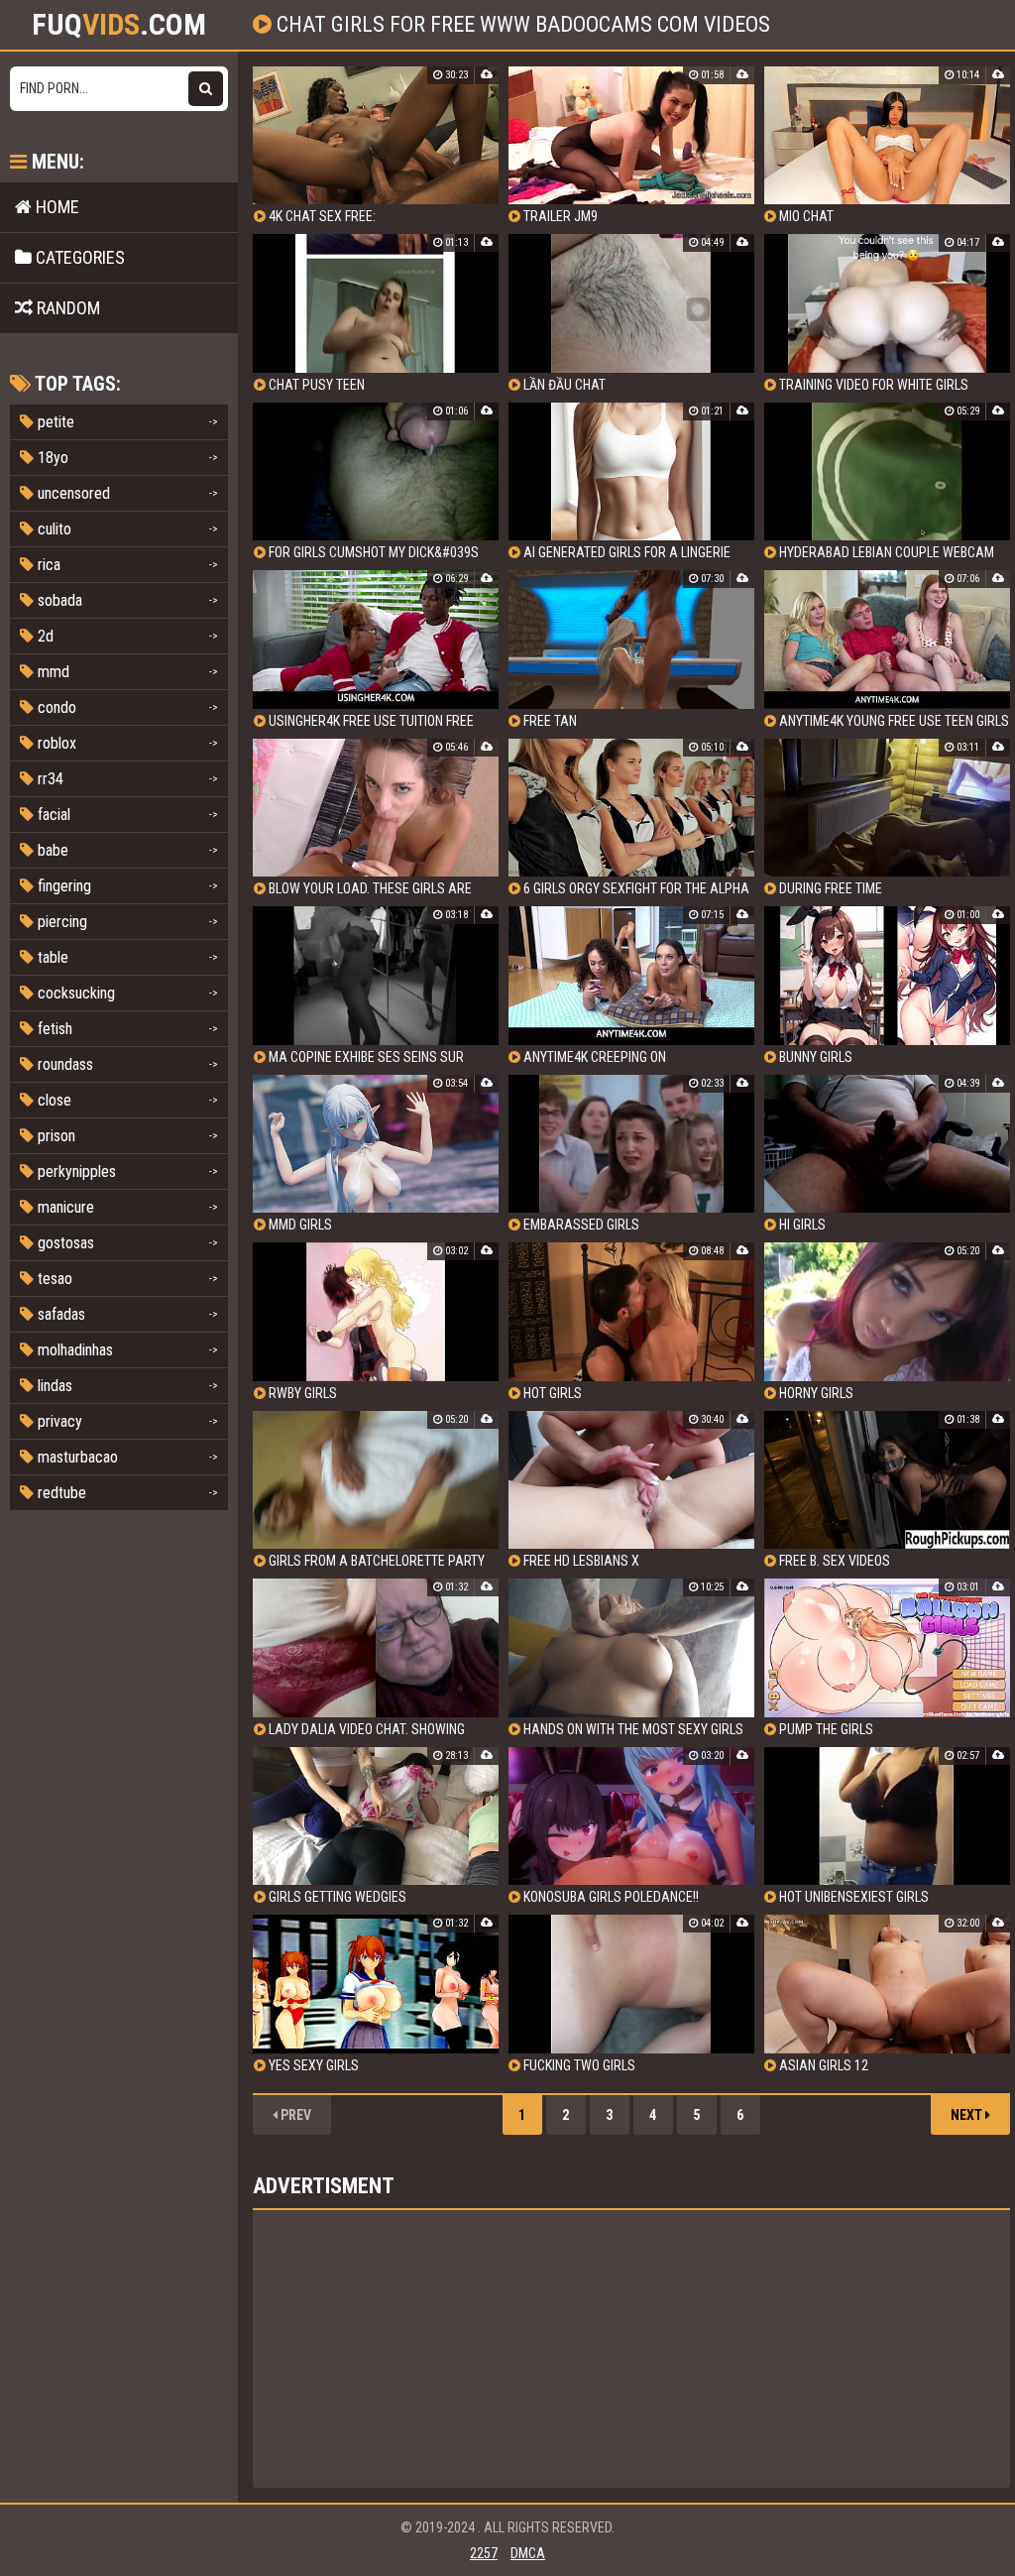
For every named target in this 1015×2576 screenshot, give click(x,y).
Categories (78, 257)
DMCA (528, 2553)
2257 (484, 2553)
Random (66, 308)
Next (968, 2115)
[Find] (206, 89)
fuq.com (119, 25)
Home (56, 207)
